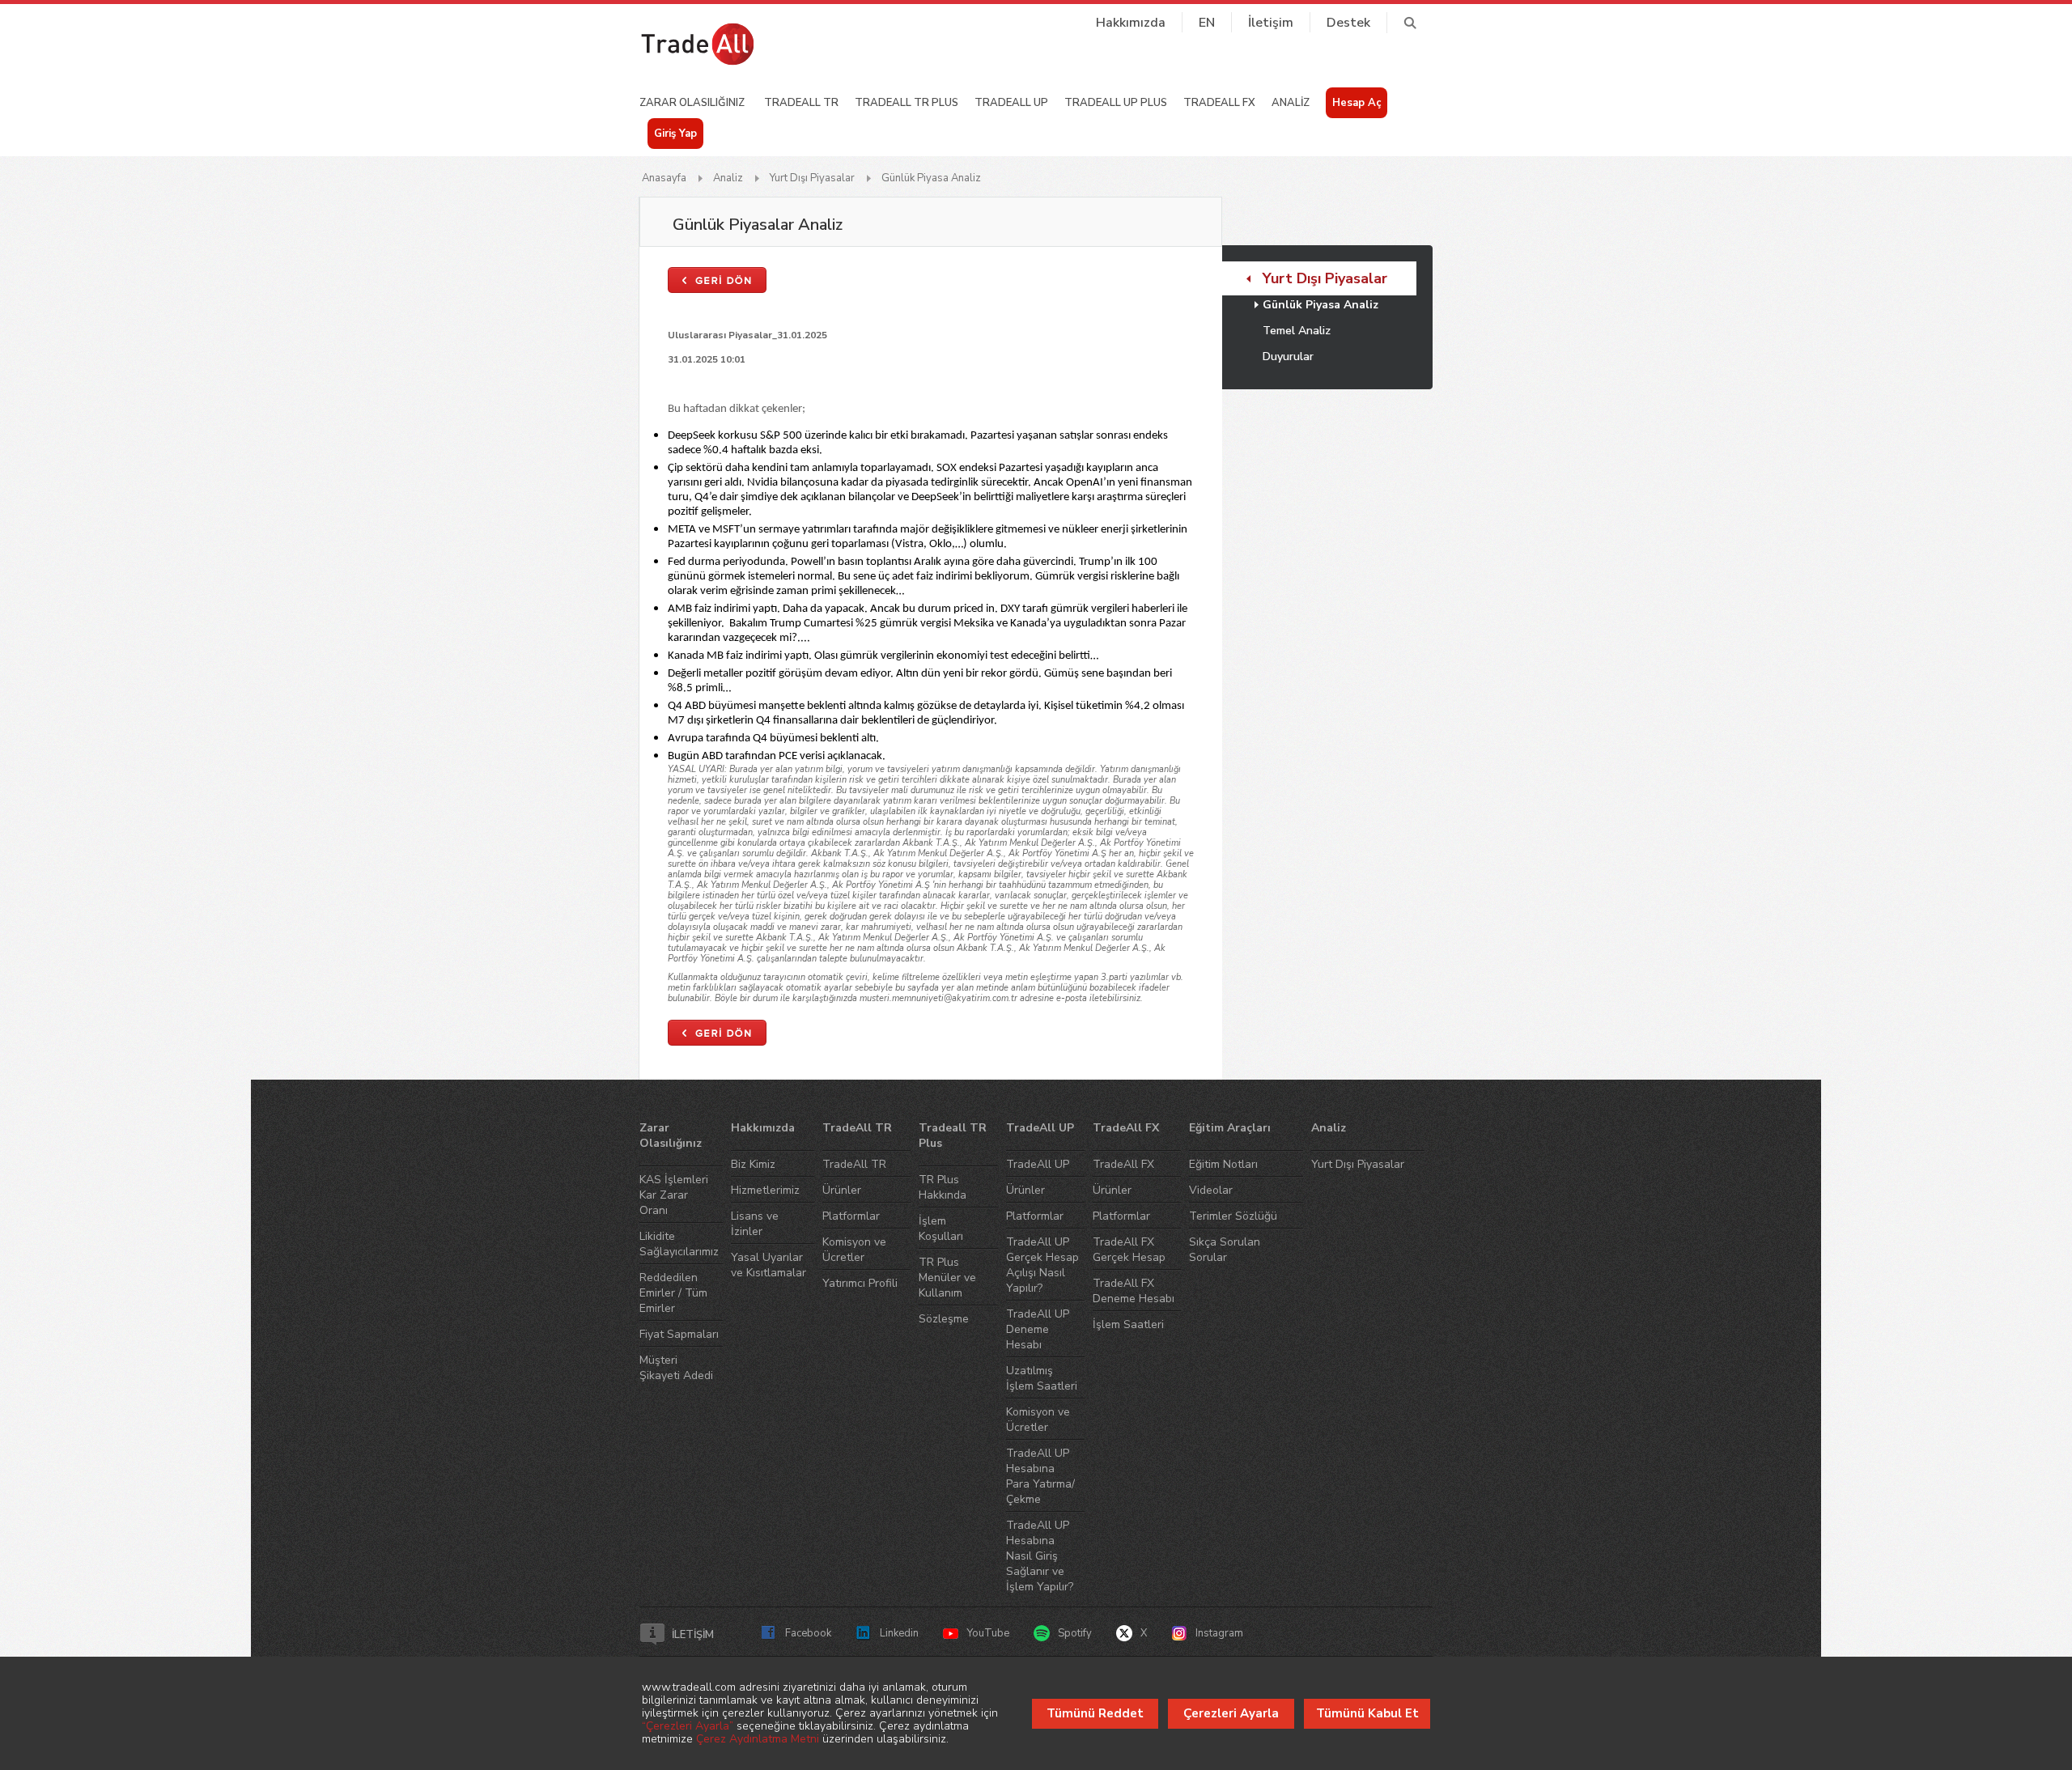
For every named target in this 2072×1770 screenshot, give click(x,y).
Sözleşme (944, 1319)
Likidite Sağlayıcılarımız (679, 1244)
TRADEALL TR (801, 103)
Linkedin (899, 1633)
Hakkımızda (1131, 23)
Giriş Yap (675, 134)
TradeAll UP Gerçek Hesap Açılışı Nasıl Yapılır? (1042, 1265)
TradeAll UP (1040, 1128)
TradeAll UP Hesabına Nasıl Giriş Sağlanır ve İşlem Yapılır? (1040, 1556)
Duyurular (1288, 357)
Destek (1348, 23)
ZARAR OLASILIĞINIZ (692, 103)
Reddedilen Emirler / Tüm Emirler (673, 1293)
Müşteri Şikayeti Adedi (676, 1368)
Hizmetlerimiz (765, 1190)
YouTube (988, 1633)
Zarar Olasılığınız (671, 1135)
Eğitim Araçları (1230, 1128)
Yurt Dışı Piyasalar (812, 178)
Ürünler (842, 1190)
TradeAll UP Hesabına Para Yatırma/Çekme (1040, 1476)
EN (1207, 23)
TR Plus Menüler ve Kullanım (947, 1278)
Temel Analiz (1297, 331)
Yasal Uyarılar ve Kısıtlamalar (769, 1265)
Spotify (1075, 1633)
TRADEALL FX (1219, 103)
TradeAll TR (857, 1128)
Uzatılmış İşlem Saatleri (1042, 1378)
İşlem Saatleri (1128, 1324)
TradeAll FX (1126, 1128)
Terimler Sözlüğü (1233, 1216)
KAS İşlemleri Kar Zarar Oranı (674, 1195)
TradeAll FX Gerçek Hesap (1129, 1250)
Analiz (728, 178)
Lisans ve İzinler (755, 1224)
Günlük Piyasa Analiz (931, 178)
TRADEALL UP (1011, 103)
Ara (1410, 23)
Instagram (1219, 1633)
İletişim (1271, 23)
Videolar (1211, 1190)
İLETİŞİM (693, 1635)
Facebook (808, 1633)
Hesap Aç (1357, 103)
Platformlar (851, 1216)
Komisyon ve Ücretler (854, 1250)
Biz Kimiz (753, 1164)
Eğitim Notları (1223, 1164)
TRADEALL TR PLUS (906, 103)
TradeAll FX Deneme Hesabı (1134, 1291)
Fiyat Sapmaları (679, 1334)
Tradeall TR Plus (953, 1135)
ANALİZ (1291, 103)
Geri (717, 280)
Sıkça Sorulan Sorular (1225, 1250)
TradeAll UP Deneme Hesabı (1038, 1329)
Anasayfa (664, 178)
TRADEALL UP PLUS (1116, 103)
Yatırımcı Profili (860, 1283)
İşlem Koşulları (941, 1229)
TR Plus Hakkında (943, 1187)
